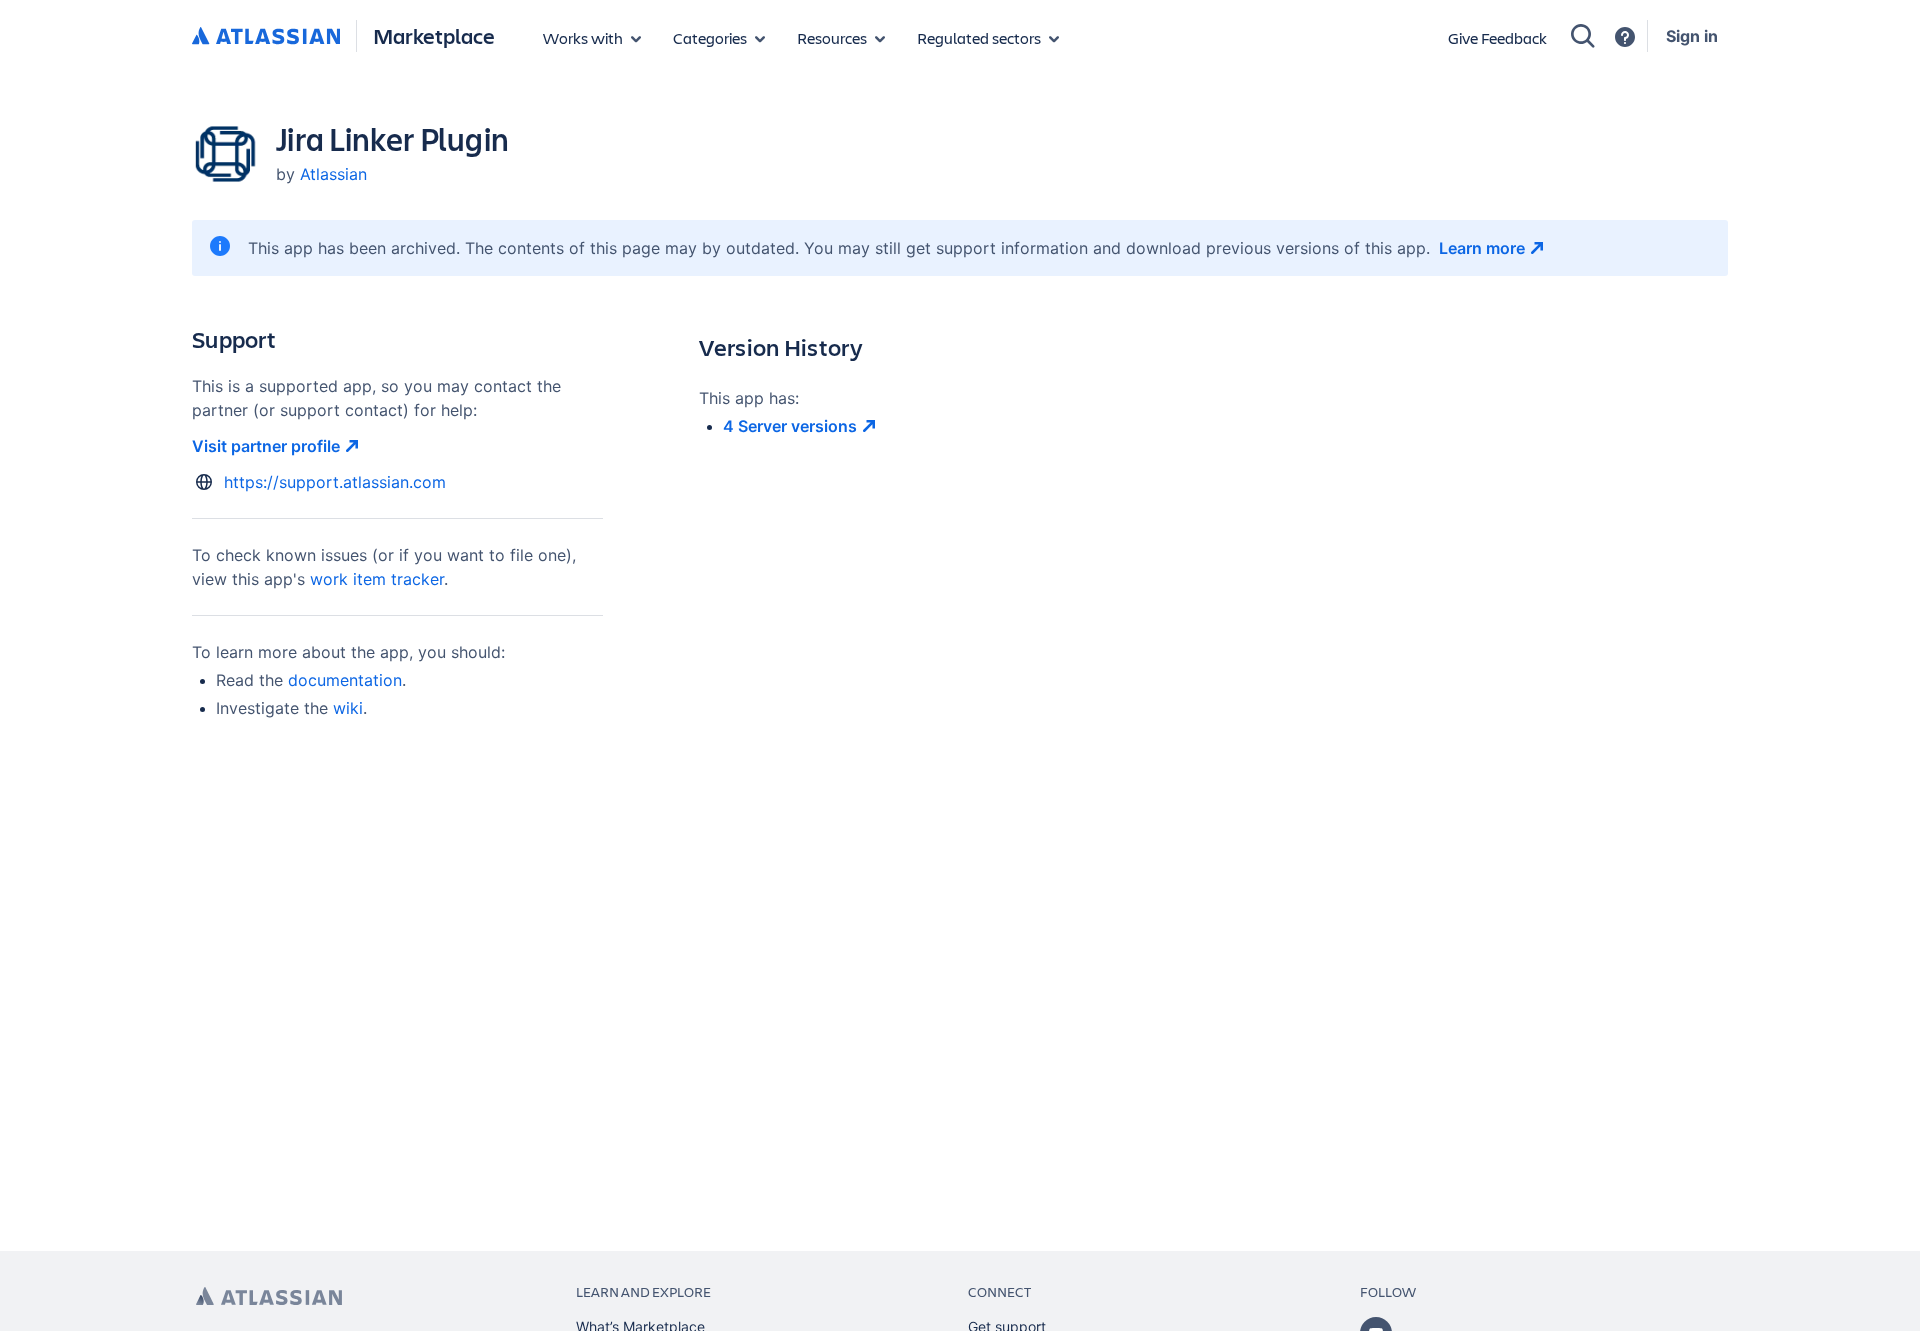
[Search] (1583, 36)
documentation (345, 680)
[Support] (1625, 37)
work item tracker (377, 579)
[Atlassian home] (266, 37)
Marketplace (434, 35)
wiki (348, 708)
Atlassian (333, 174)
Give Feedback (1497, 37)
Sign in (1692, 36)
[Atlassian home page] (269, 1296)
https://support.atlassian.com (335, 482)
